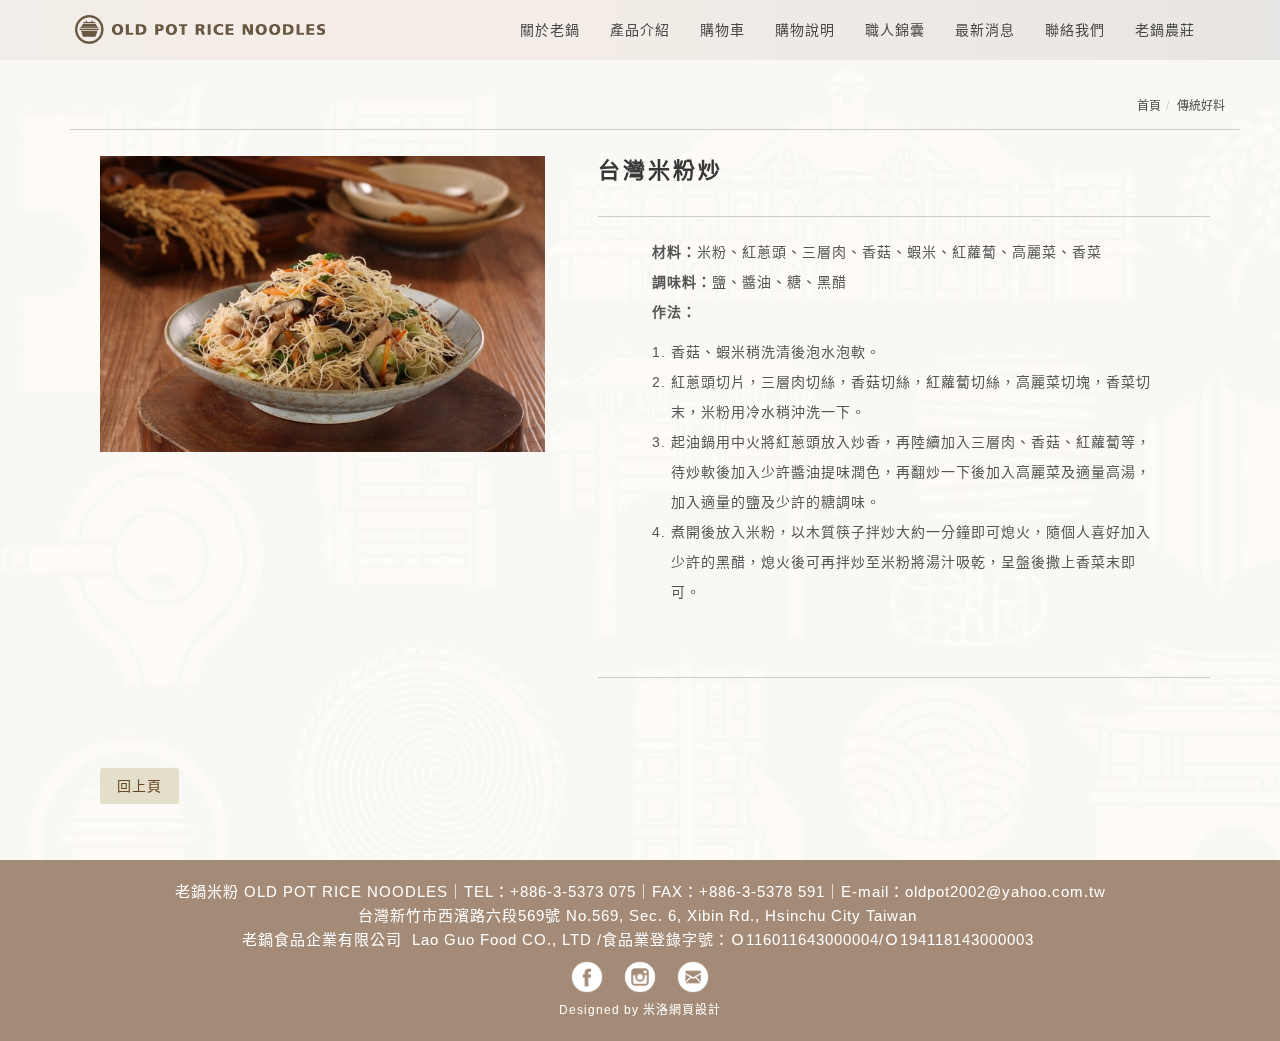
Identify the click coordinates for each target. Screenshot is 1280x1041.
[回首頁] (200, 24)
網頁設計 (695, 1010)
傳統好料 (1201, 106)
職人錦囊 (895, 30)
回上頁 (139, 786)
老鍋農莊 (1165, 30)
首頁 (1149, 106)
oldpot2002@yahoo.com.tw (1005, 891)
